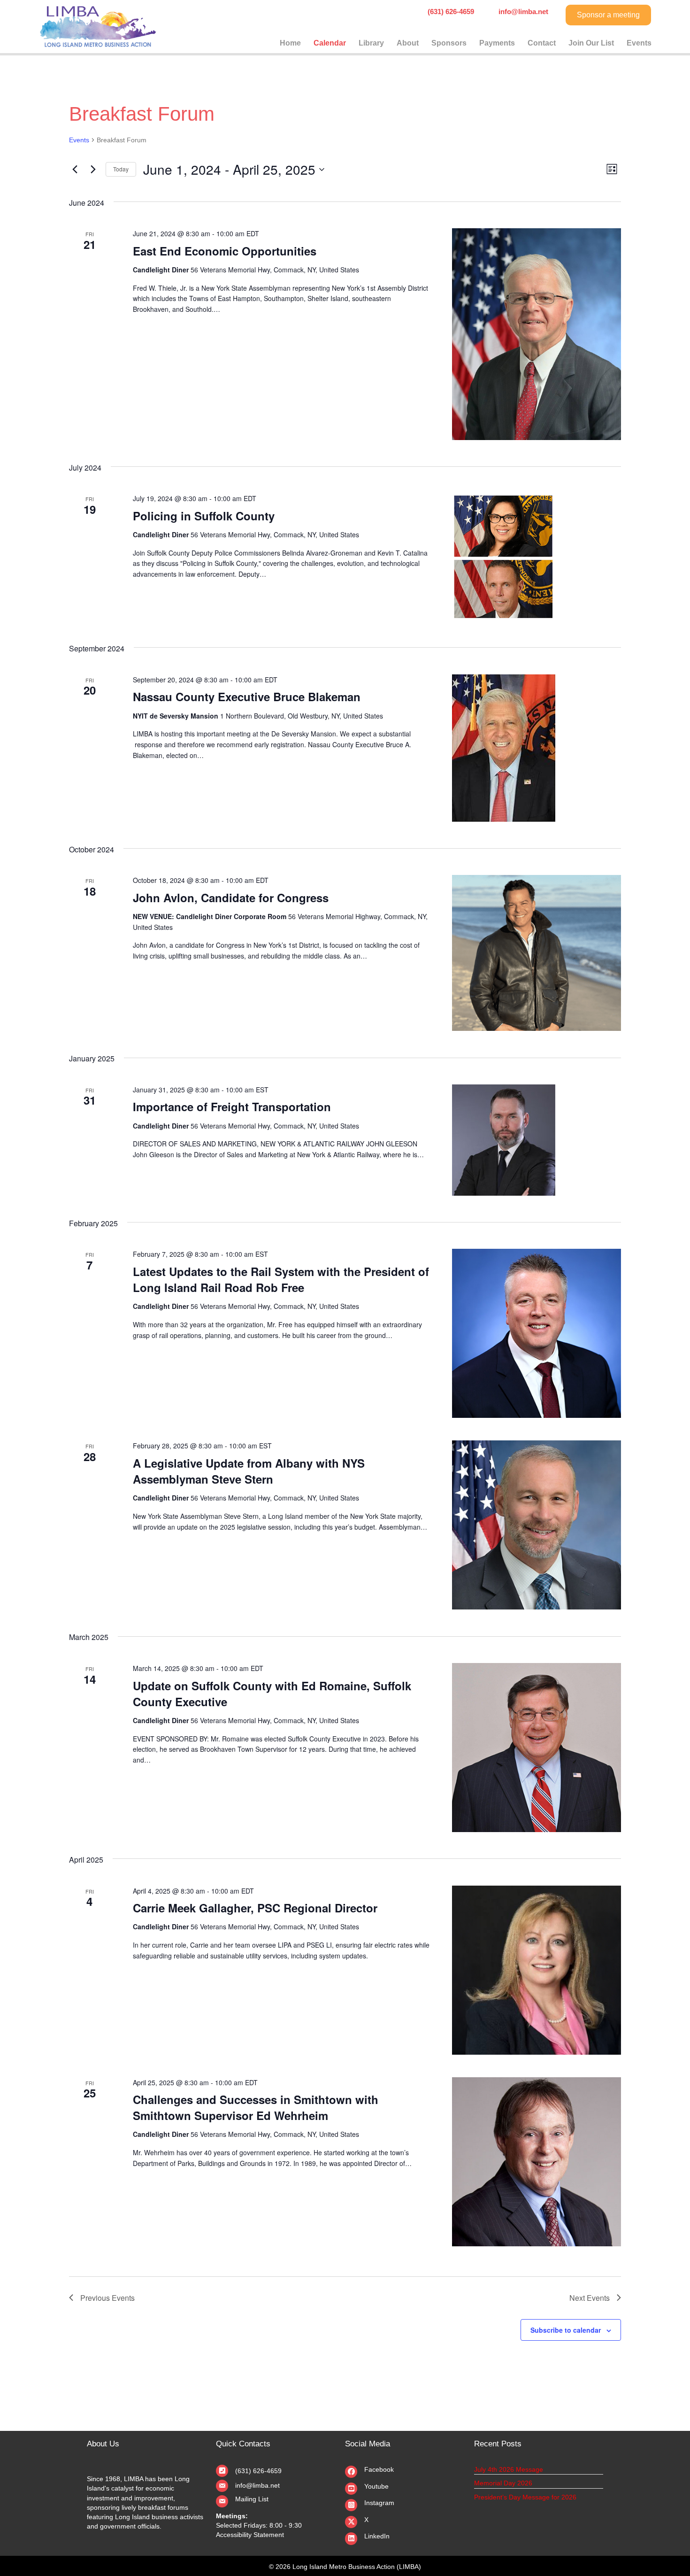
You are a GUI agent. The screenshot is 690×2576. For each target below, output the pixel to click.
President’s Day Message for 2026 (525, 2497)
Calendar (330, 43)
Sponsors (449, 43)
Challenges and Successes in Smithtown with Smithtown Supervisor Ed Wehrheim (256, 2107)
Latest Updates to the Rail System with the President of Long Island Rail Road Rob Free (281, 1279)
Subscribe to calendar (566, 2330)
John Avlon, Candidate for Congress (231, 897)
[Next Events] (93, 170)
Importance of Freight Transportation (232, 1106)
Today (121, 169)
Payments (497, 43)
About (408, 43)
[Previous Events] (75, 170)
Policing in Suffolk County (204, 516)
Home (290, 43)
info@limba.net (257, 2485)
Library (371, 43)
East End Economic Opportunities (225, 251)
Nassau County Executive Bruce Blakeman (247, 696)
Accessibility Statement (250, 2535)
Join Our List (591, 43)
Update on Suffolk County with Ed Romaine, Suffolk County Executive (272, 1694)
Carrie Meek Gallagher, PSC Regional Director (255, 1908)
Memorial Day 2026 (503, 2483)
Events (639, 43)
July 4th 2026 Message (509, 2469)
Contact (542, 43)
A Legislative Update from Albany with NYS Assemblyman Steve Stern (249, 1471)
